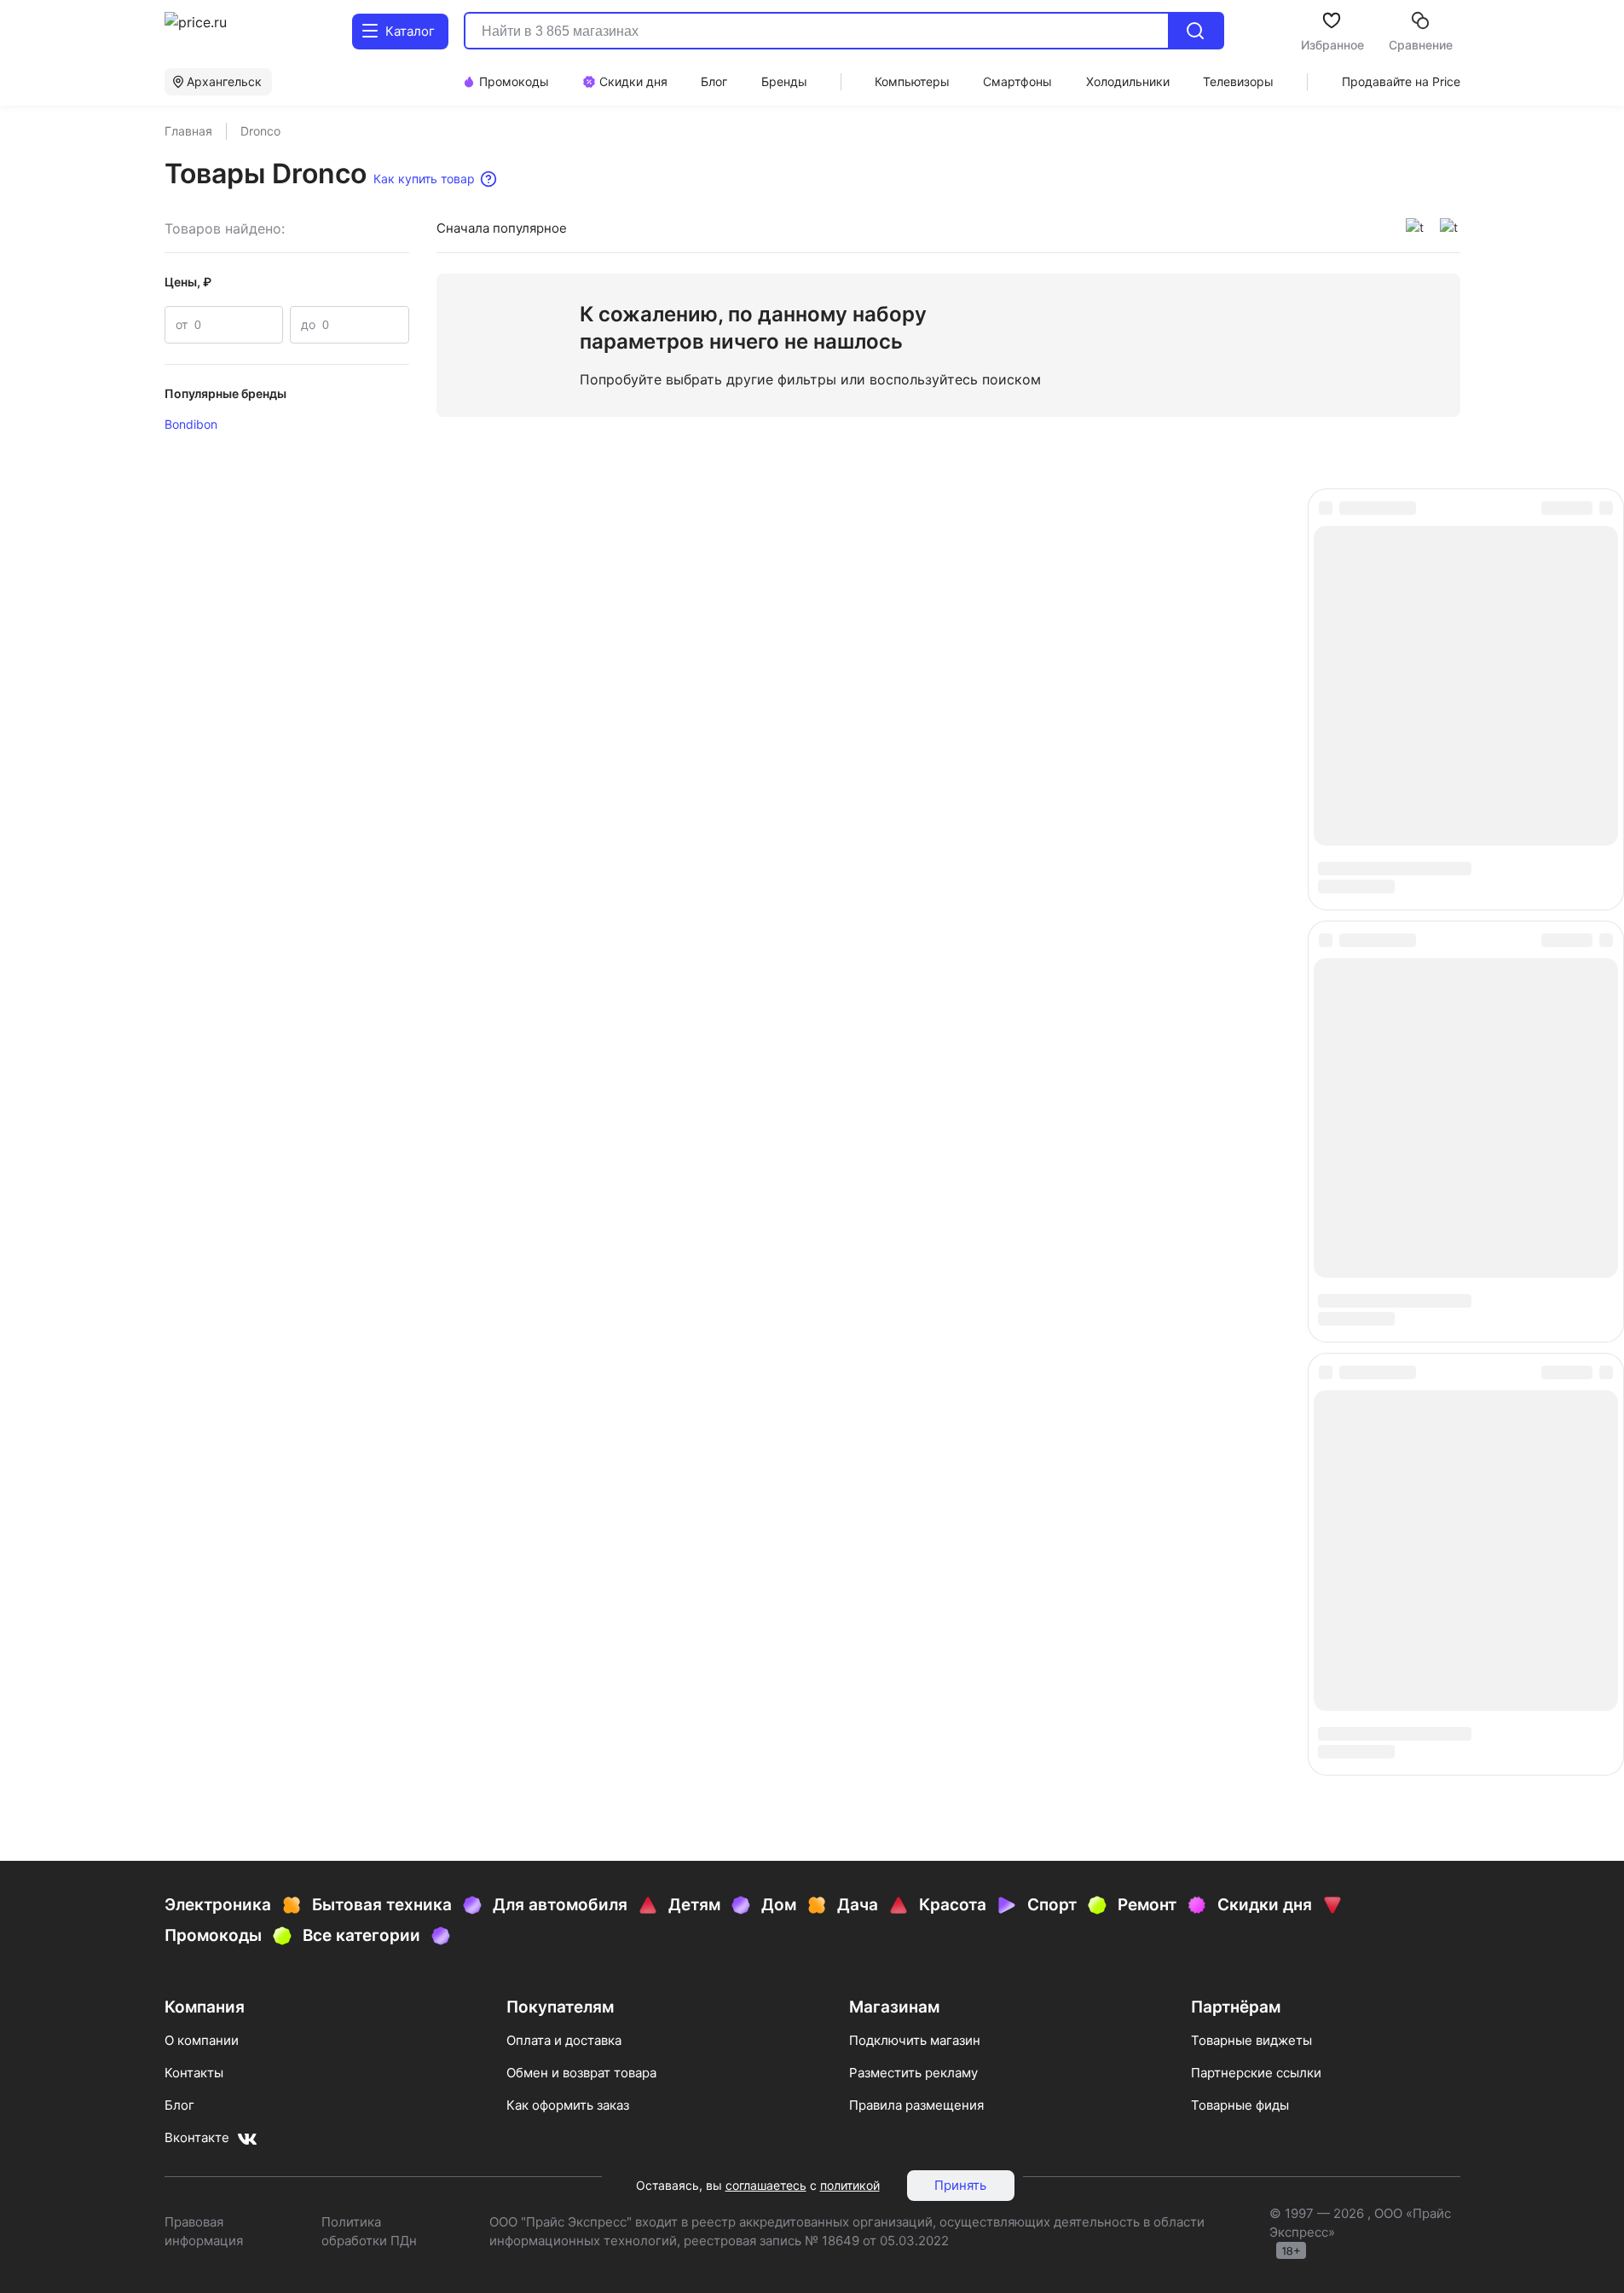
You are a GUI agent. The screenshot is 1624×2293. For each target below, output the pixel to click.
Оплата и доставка (564, 753)
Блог (179, 818)
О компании (202, 753)
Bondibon (191, 424)
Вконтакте (197, 850)
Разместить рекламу (913, 786)
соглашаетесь (766, 2185)
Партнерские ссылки (1256, 786)
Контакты (194, 786)
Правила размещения (916, 818)
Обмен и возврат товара (581, 786)
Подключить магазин (915, 753)
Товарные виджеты (1251, 753)
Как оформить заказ (568, 818)
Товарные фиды (1240, 818)
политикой (850, 2185)
